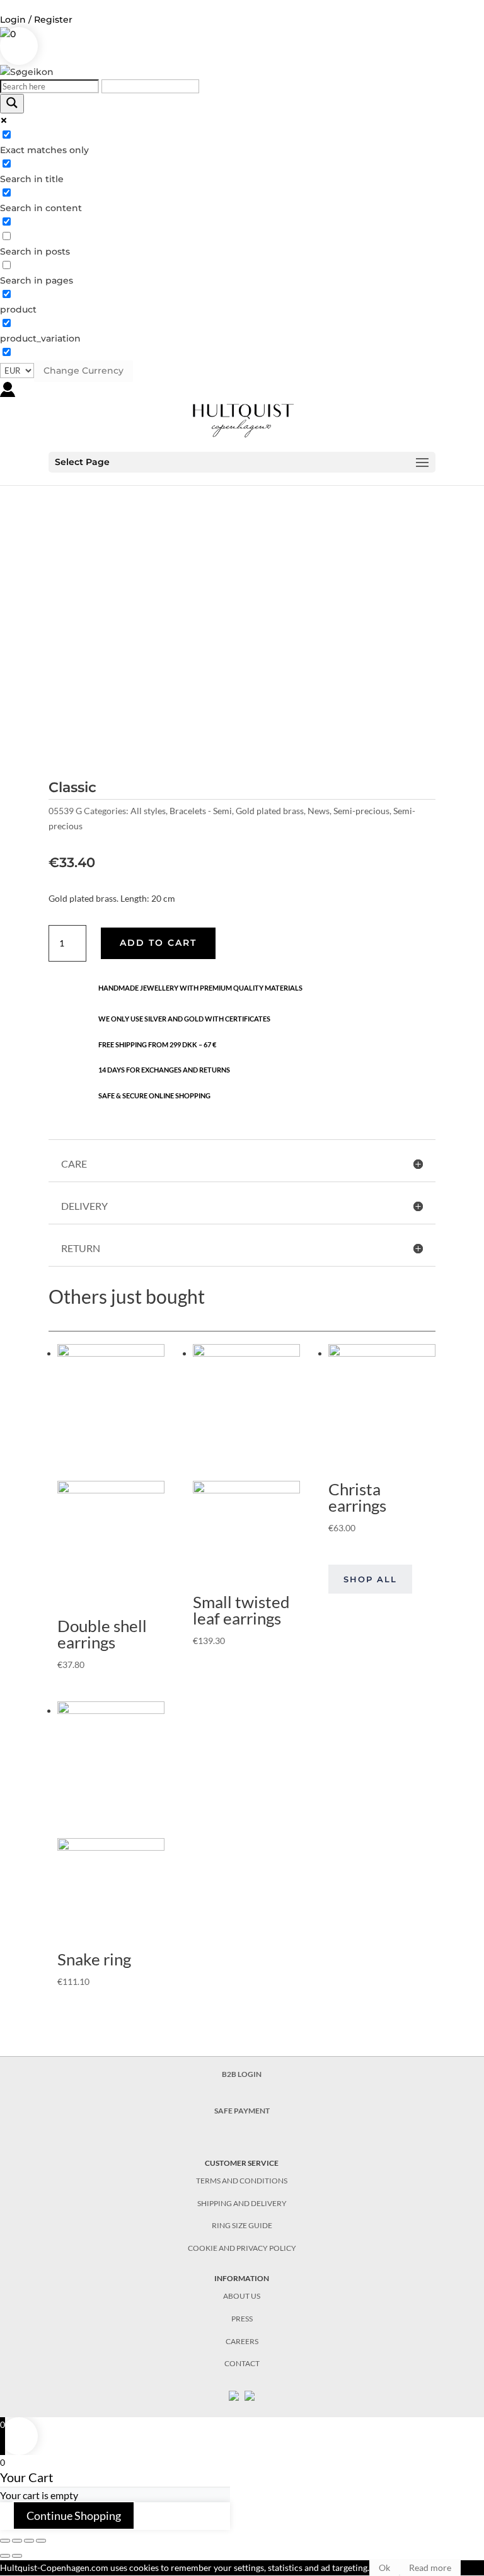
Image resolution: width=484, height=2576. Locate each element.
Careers (242, 2341)
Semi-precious (361, 811)
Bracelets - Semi (201, 811)
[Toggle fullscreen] (29, 2541)
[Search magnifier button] (12, 104)
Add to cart (158, 943)
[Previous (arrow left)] (5, 2556)
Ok (384, 2567)
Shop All (370, 1579)
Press (242, 2319)
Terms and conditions (242, 2181)
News (319, 811)
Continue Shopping (74, 2516)
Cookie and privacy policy (242, 2248)
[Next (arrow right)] (17, 2556)
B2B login (242, 2074)
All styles (148, 811)
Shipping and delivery (242, 2203)
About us (242, 2296)
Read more (430, 2567)
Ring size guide (242, 2225)
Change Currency (84, 371)
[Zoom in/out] (41, 2541)
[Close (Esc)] (5, 2541)
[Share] (17, 2541)
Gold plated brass (270, 811)
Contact (242, 2363)
